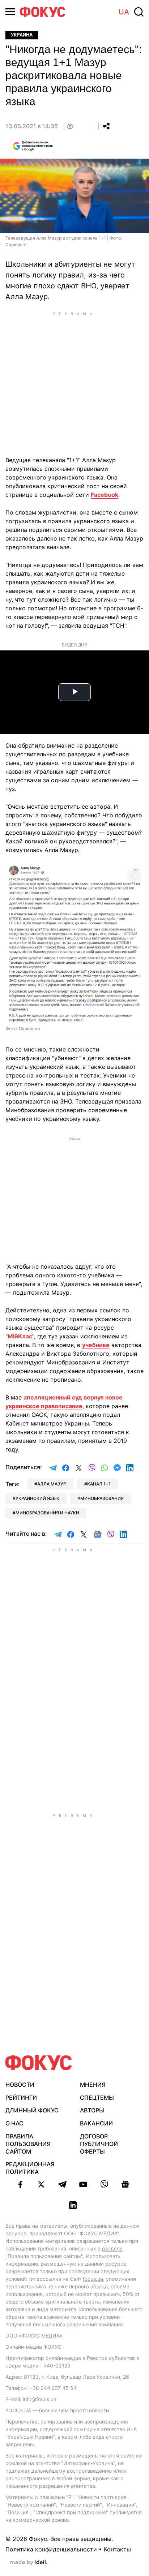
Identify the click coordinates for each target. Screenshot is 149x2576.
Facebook (105, 495)
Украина (22, 35)
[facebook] (20, 2184)
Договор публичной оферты (99, 2144)
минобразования (102, 1498)
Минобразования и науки (47, 1513)
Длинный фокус (32, 2110)
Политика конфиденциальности (51, 2549)
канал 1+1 (99, 1484)
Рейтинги (21, 2098)
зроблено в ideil (29, 2563)
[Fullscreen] (135, 875)
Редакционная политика (30, 2168)
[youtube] (83, 2184)
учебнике (96, 1345)
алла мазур (52, 1484)
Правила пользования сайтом (28, 2144)
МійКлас (20, 1336)
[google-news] (125, 2184)
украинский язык (37, 1498)
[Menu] (10, 12)
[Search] (139, 12)
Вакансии (96, 2123)
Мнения (93, 2085)
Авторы (92, 2110)
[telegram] (62, 2184)
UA (124, 12)
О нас (14, 2123)
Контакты (117, 2549)
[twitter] (41, 2184)
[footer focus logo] (39, 2063)
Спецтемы (97, 2098)
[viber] (104, 2184)
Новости (20, 2085)
